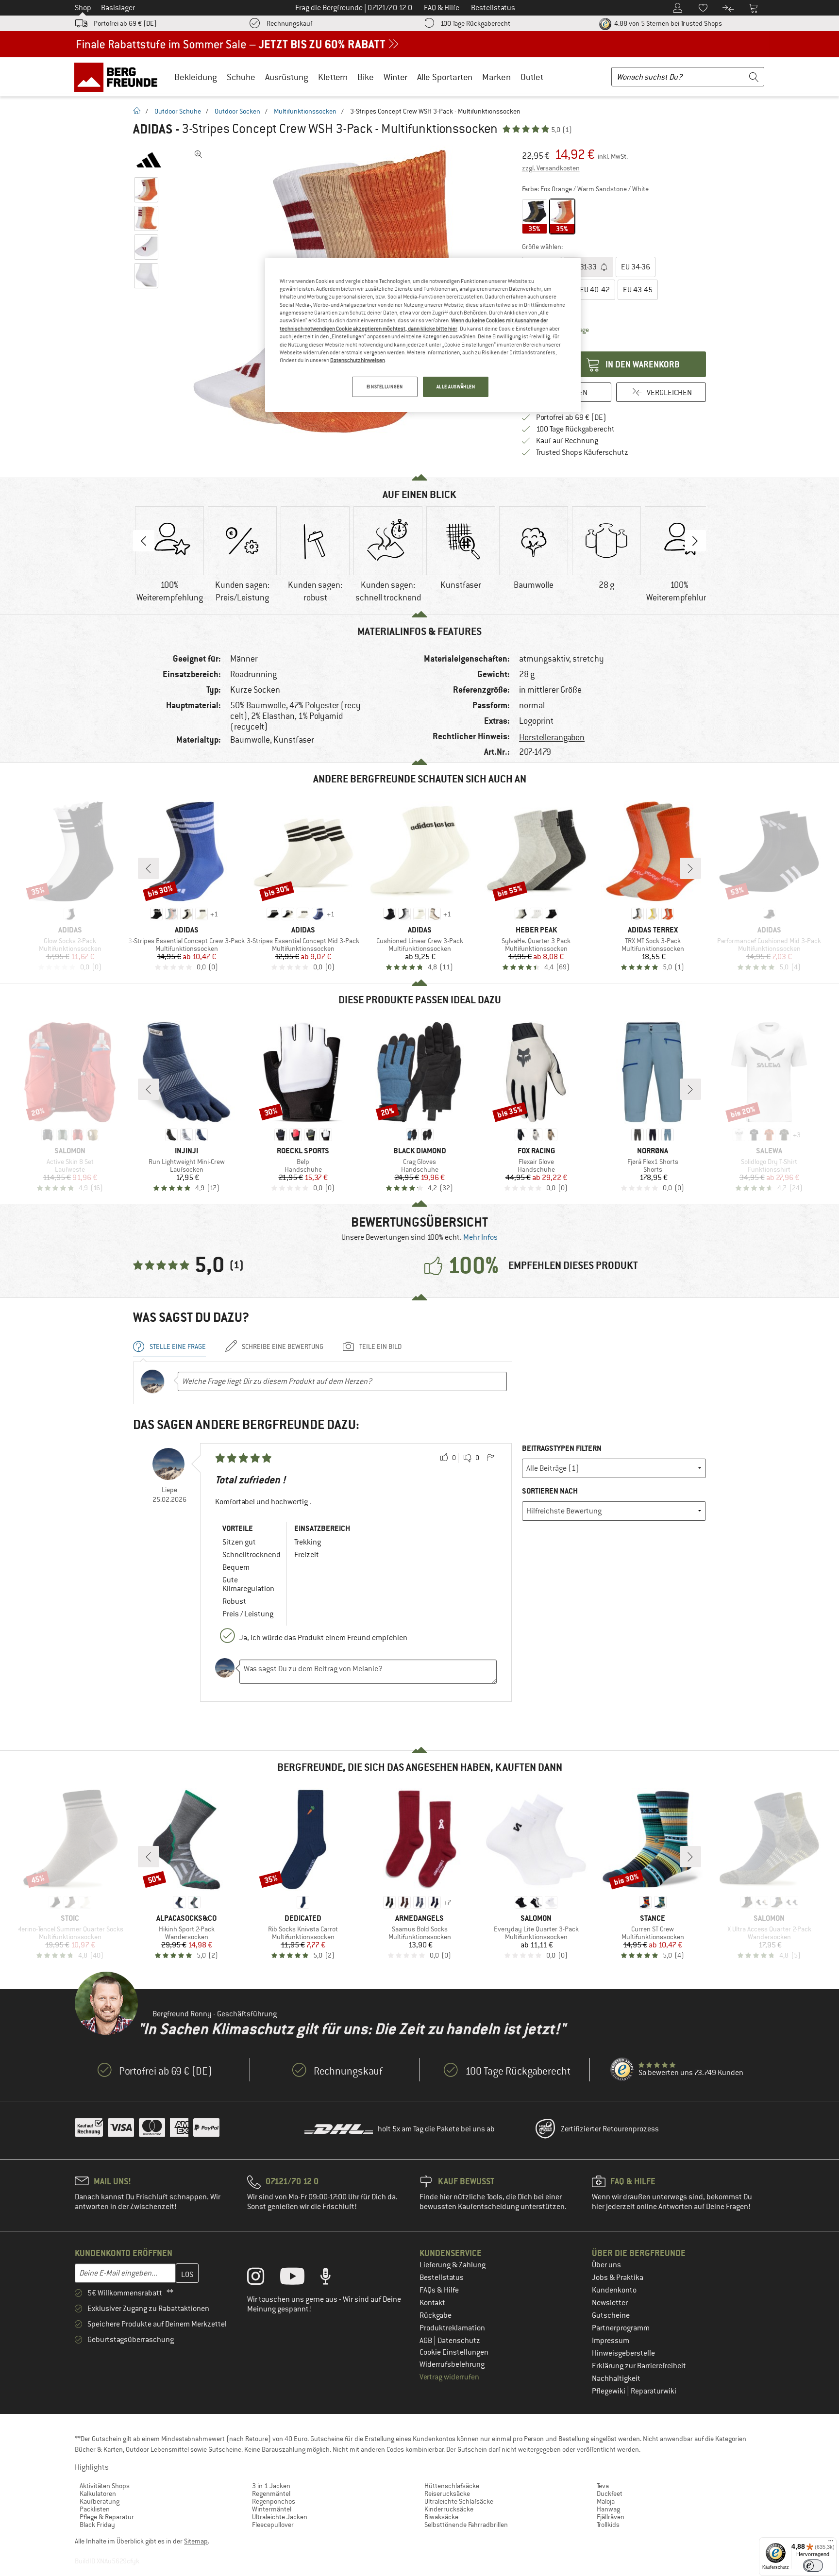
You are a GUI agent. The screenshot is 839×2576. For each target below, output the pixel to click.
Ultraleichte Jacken (280, 2517)
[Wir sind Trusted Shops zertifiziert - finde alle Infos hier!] (622, 2070)
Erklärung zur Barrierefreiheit (639, 2366)
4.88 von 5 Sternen (667, 23)
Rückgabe (436, 2315)
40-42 (595, 290)
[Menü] (831, 2543)
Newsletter (610, 2303)
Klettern (333, 77)
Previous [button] (144, 541)
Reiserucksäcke (447, 2493)
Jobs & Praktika (618, 2277)
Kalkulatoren (98, 2493)
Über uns (606, 2265)
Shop (83, 8)
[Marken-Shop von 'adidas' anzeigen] (149, 160)
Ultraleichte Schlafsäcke (459, 2501)
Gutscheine (611, 2315)
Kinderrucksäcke (449, 2509)
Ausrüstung (287, 77)
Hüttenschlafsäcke (452, 2486)
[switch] (813, 2566)
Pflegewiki (609, 2391)
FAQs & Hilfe (439, 2290)
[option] (169, 555)
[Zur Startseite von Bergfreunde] (119, 77)
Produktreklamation (452, 2328)
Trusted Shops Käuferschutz (582, 452)
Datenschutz (459, 2341)
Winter (395, 77)
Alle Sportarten (445, 77)
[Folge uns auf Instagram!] (263, 2278)
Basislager (118, 8)
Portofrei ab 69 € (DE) (125, 23)
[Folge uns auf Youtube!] (300, 2278)
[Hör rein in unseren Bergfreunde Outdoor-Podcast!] (333, 2278)
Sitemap (196, 2541)
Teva (603, 2486)
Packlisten (95, 2509)
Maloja (606, 2501)
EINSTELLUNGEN (385, 387)
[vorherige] (149, 868)
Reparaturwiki (654, 2391)
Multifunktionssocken (305, 111)
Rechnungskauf (289, 23)
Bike (366, 77)
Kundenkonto (614, 2290)
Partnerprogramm (621, 2328)
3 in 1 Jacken (271, 2486)
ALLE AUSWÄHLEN (456, 387)
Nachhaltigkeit (616, 2378)
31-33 (584, 267)
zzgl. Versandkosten (551, 168)
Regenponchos (274, 2501)
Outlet (532, 77)
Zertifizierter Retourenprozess (610, 2129)
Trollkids (608, 2525)
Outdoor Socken (237, 111)
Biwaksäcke (441, 2517)
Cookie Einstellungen (454, 2352)
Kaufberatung (100, 2501)
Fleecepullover (273, 2525)
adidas (153, 129)
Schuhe (241, 77)
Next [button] (695, 541)
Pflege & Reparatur (107, 2517)
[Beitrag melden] (490, 1458)
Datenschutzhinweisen (358, 360)
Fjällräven (611, 2517)
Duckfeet (610, 2493)
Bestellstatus (442, 2277)
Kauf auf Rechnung (567, 441)
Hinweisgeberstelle (623, 2353)
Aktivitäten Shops (105, 2486)
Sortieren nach (550, 1491)
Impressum (611, 2341)
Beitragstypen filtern (562, 1448)
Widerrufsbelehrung (452, 2364)
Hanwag (608, 2509)
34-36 (636, 267)
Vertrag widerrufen (449, 2377)
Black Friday (97, 2525)
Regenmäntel (271, 2493)
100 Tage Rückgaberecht (475, 23)
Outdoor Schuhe (178, 111)
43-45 (638, 290)
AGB (427, 2341)
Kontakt (432, 2303)
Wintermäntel (272, 2509)
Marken (496, 77)
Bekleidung (196, 77)
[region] (423, 335)
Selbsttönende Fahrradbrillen (466, 2525)
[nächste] (690, 868)
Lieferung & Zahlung (453, 2265)
